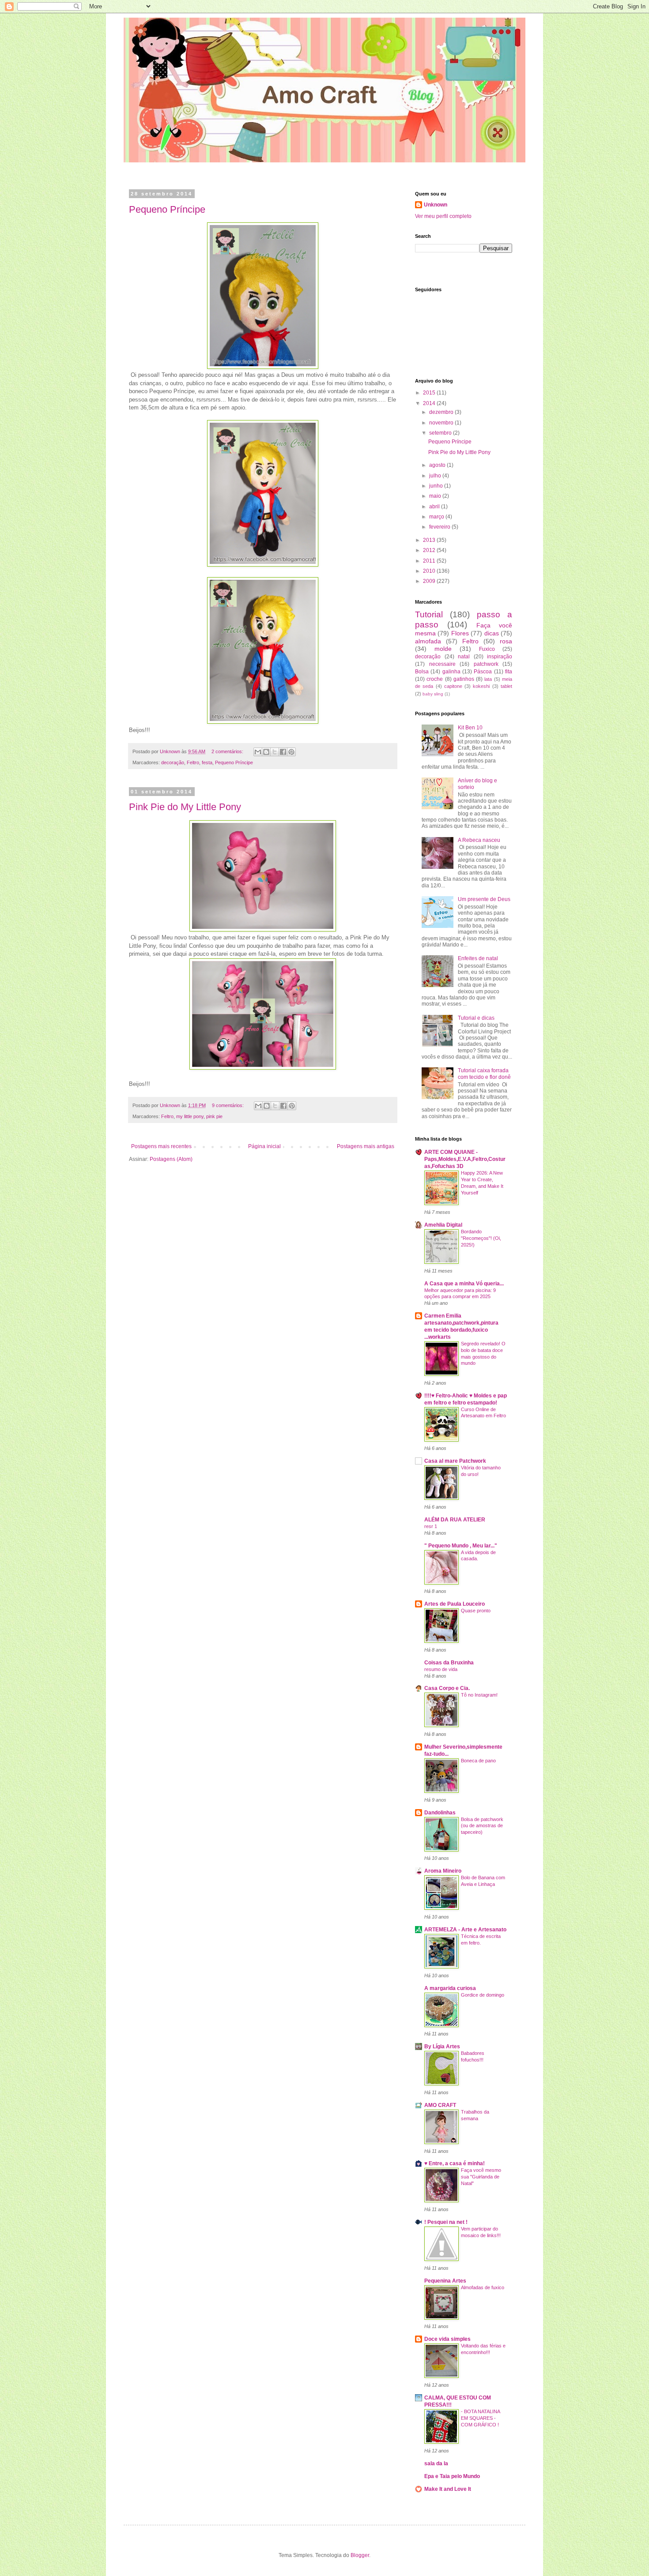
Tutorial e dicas (476, 1018)
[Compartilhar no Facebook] (283, 752)
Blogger (360, 2555)
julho (436, 476)
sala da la (436, 2463)
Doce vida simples (447, 2339)
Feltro (193, 762)
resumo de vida (441, 1669)
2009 (430, 581)
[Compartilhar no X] (275, 752)
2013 (430, 540)
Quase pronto (476, 1611)
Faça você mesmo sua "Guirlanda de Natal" (481, 2177)
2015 (430, 393)
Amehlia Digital (443, 1225)
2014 (430, 403)
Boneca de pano (478, 1761)
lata (488, 679)
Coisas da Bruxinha (449, 1663)
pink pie (214, 1116)
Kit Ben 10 (470, 728)
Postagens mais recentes (161, 1146)
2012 (430, 550)
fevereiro (440, 527)
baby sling (433, 694)
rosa (506, 641)
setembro (441, 433)
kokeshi (481, 686)
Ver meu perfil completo (443, 216)
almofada (428, 641)
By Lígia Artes (442, 2047)
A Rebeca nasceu (479, 840)
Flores (460, 633)
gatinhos (464, 679)
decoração (173, 762)
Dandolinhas (440, 1813)
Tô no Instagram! (479, 1695)
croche (435, 679)
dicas (492, 633)
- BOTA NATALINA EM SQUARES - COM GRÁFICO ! (480, 2418)
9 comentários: (228, 1105)
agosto (438, 465)
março (437, 517)
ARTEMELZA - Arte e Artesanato (465, 1930)
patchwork (486, 664)
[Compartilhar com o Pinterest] (291, 752)
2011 (430, 561)
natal (464, 657)
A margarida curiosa (450, 1988)
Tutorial (429, 614)
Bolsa (422, 672)
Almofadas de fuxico (483, 2287)
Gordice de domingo (483, 1995)
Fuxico (487, 649)
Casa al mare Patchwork (455, 1461)
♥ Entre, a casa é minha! (455, 2163)
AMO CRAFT (440, 2105)
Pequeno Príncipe (167, 209)
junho (437, 486)
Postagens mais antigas (366, 1146)
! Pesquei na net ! (446, 2222)
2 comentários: (228, 751)
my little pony (190, 1116)
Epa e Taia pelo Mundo (452, 2476)
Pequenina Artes (445, 2281)
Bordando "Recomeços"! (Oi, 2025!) (481, 1238)
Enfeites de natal (478, 958)
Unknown (436, 205)
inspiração (500, 657)
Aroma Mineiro (443, 1871)
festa (207, 762)
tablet (506, 686)
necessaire (442, 664)
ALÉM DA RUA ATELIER (455, 1520)
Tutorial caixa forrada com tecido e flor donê (484, 1074)
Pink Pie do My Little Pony (185, 807)
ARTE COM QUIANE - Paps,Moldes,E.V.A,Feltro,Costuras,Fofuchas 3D (465, 1159)
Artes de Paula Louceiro (455, 1604)
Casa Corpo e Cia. (447, 1688)
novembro (442, 423)
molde (443, 649)
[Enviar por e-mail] (258, 752)
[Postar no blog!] (266, 752)
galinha (451, 672)
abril (435, 507)
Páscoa (483, 672)
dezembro (442, 412)
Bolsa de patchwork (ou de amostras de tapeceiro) (482, 1826)
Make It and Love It (448, 2489)
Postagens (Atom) (171, 1159)
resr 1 (431, 1526)
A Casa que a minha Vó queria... (464, 1284)
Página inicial (264, 1146)
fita (509, 672)
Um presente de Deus (484, 899)
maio (436, 496)
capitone (453, 686)
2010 (430, 571)
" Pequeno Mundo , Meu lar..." (461, 1546)
